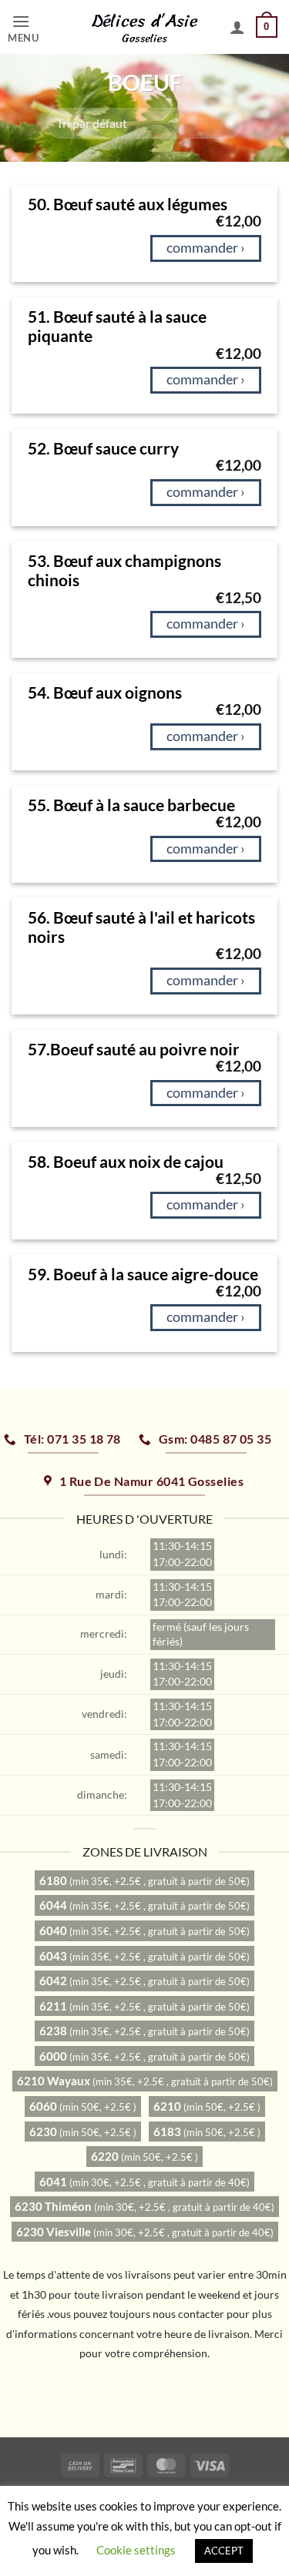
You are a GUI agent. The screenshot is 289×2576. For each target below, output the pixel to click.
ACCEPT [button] (224, 2551)
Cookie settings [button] (136, 2550)
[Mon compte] (237, 27)
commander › (206, 248)
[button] (40, 27)
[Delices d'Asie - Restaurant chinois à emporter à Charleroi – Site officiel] (145, 27)
